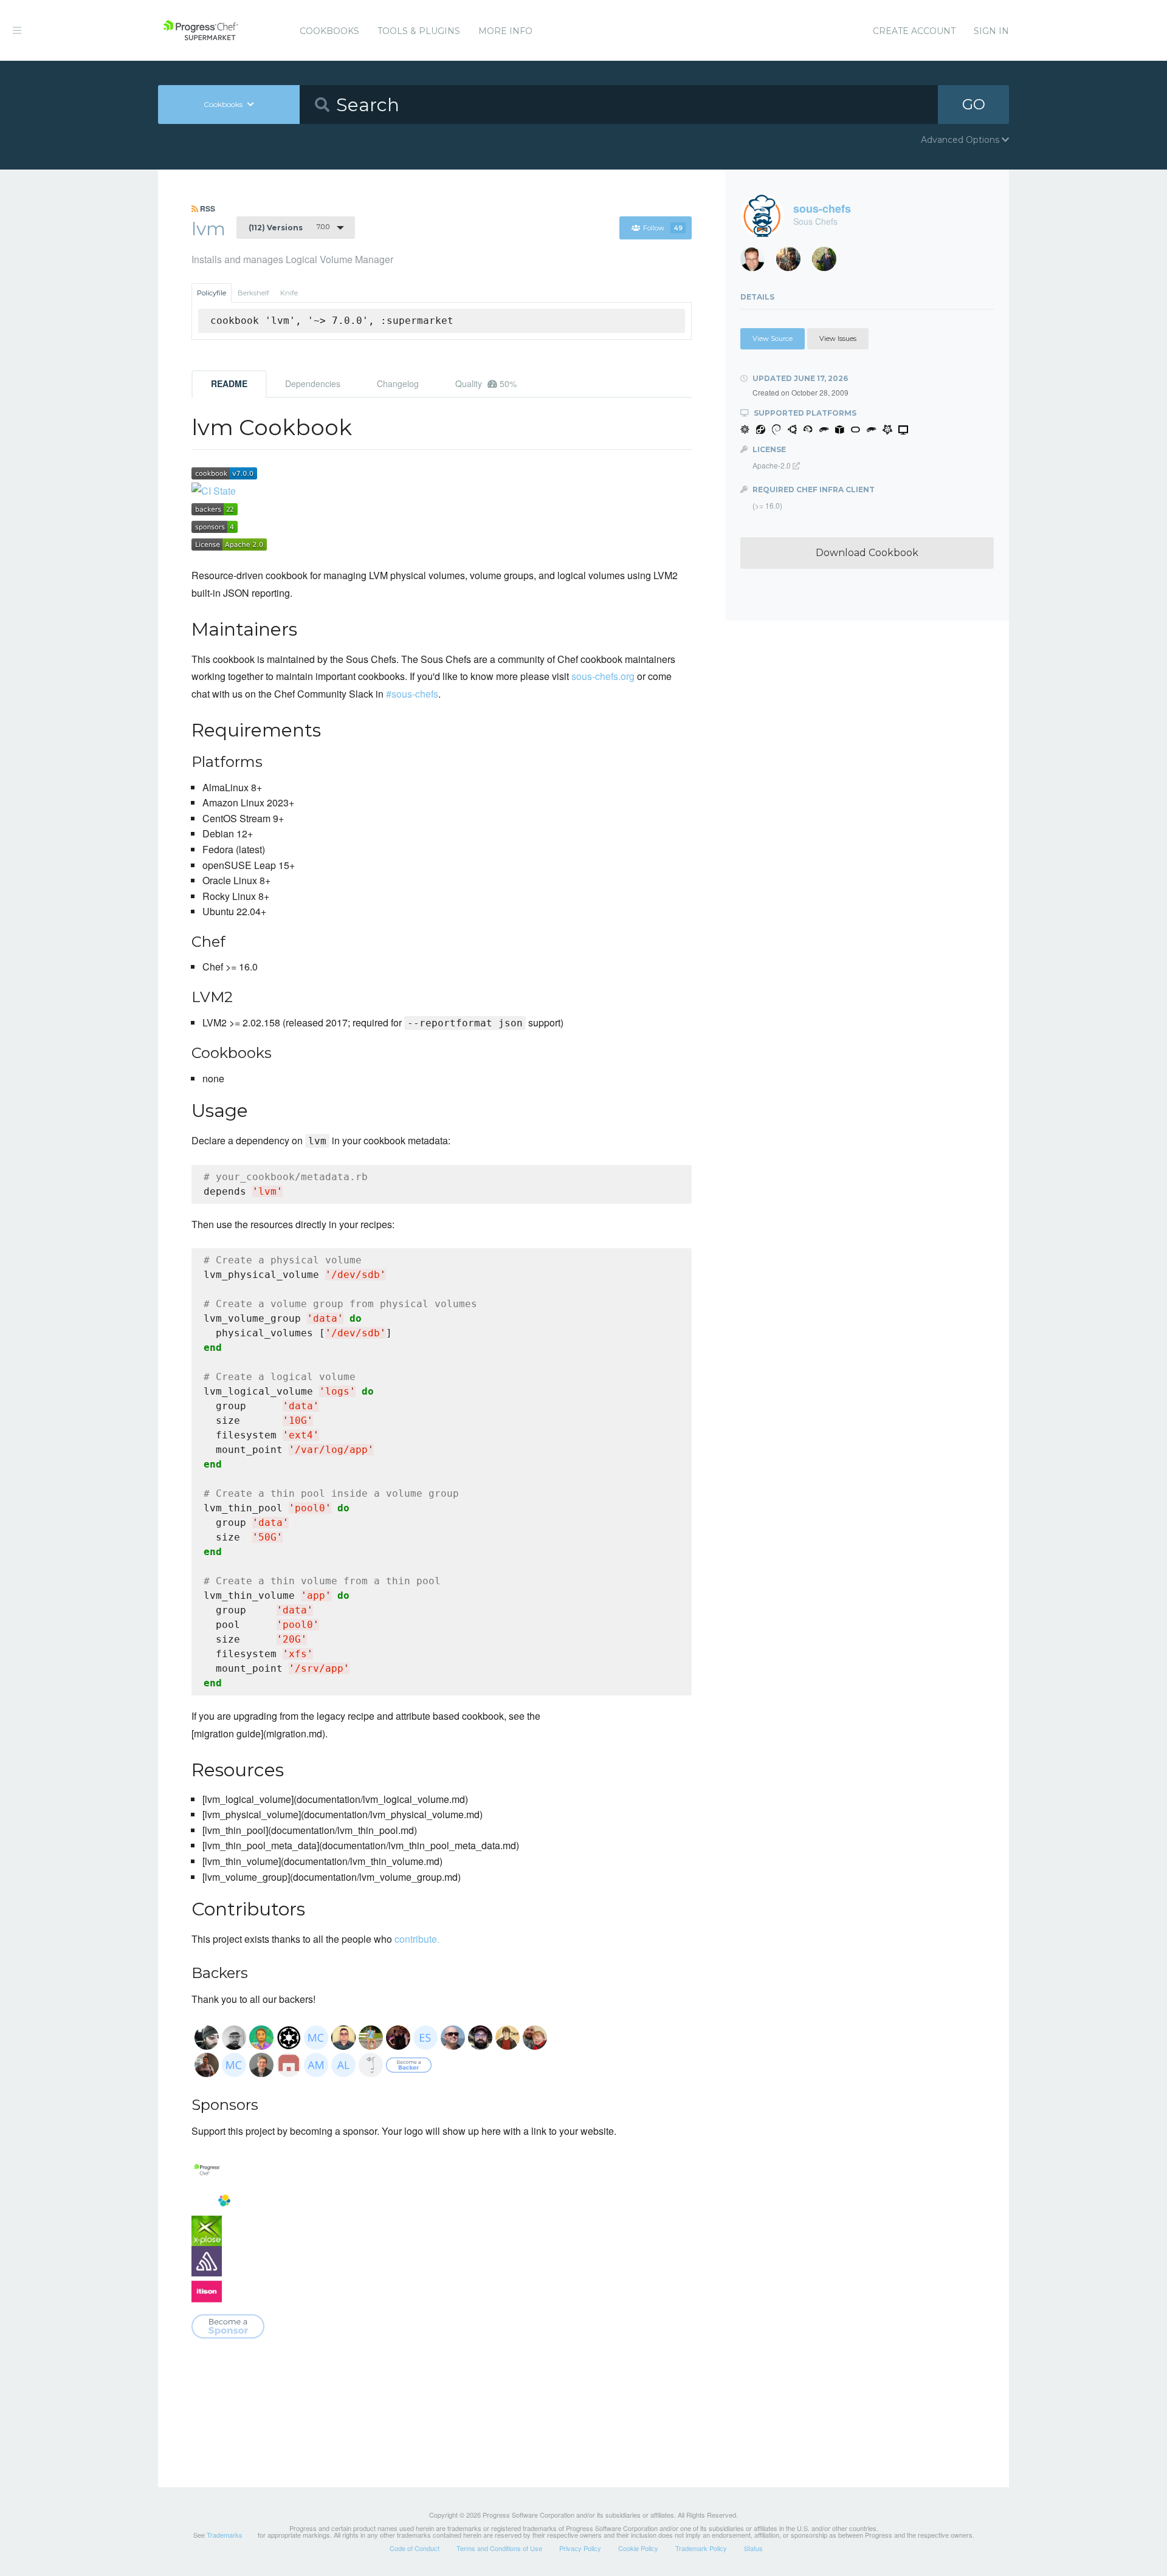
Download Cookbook (867, 553)
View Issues (838, 338)
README (229, 383)
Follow (663, 228)
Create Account (914, 31)
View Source (773, 338)
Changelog (398, 383)
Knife (289, 293)
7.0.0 (289, 227)
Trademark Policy (701, 2548)
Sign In (991, 31)
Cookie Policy (638, 2548)
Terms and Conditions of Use (499, 2548)
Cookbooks (329, 31)
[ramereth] (757, 262)
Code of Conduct (415, 2548)
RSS (207, 208)
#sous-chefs (412, 694)
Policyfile (212, 293)
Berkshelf (253, 293)
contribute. (417, 1939)
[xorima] (829, 262)
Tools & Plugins (419, 31)
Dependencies (313, 383)
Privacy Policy (580, 2548)
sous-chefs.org (603, 676)
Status (753, 2548)
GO (974, 104)
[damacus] (793, 262)
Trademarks (225, 2535)
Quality (486, 383)
